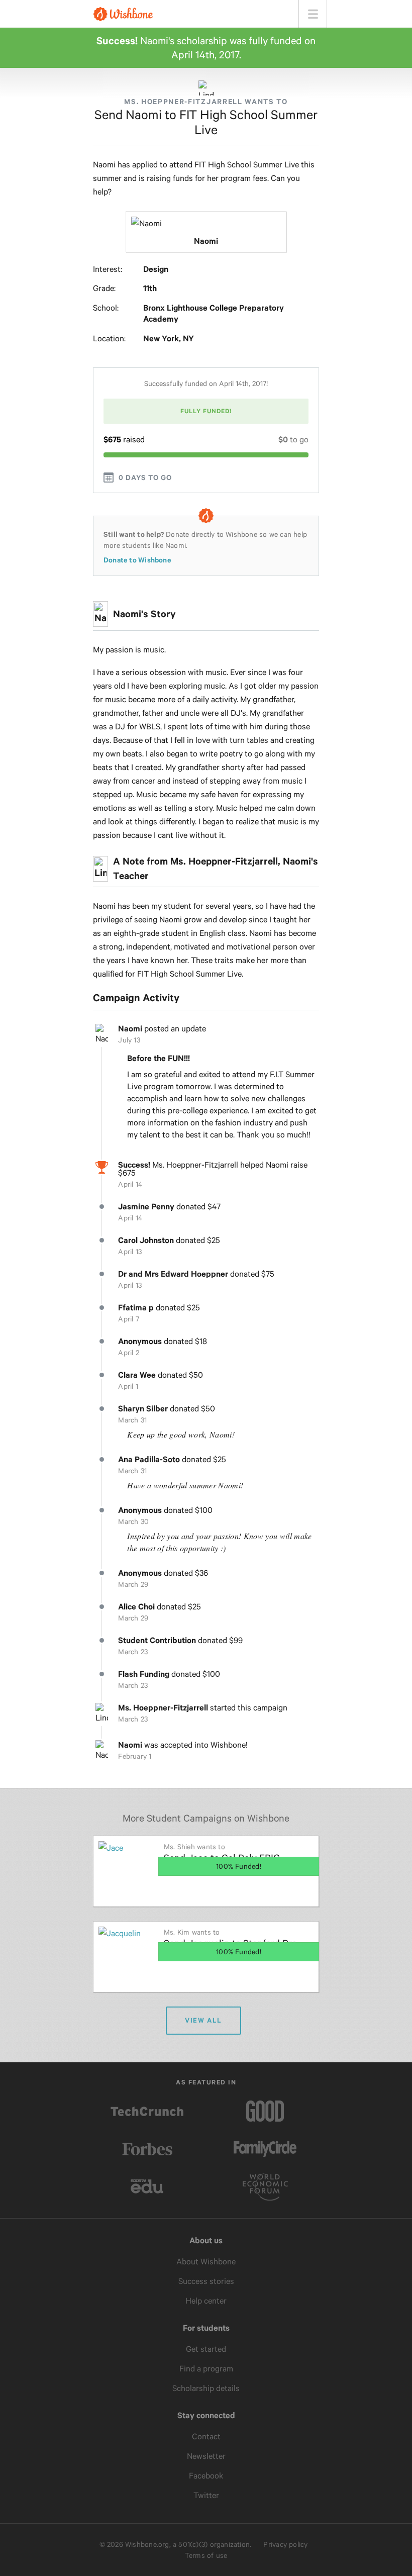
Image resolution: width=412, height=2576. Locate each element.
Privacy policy (285, 2544)
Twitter (206, 2495)
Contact (206, 2437)
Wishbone (123, 14)
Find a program (206, 2369)
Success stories (206, 2281)
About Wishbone (206, 2262)
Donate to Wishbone (137, 560)
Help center (206, 2301)
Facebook (206, 2476)
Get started (206, 2349)
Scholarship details (206, 2388)
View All (203, 2020)
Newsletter (206, 2456)
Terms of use (206, 2555)
